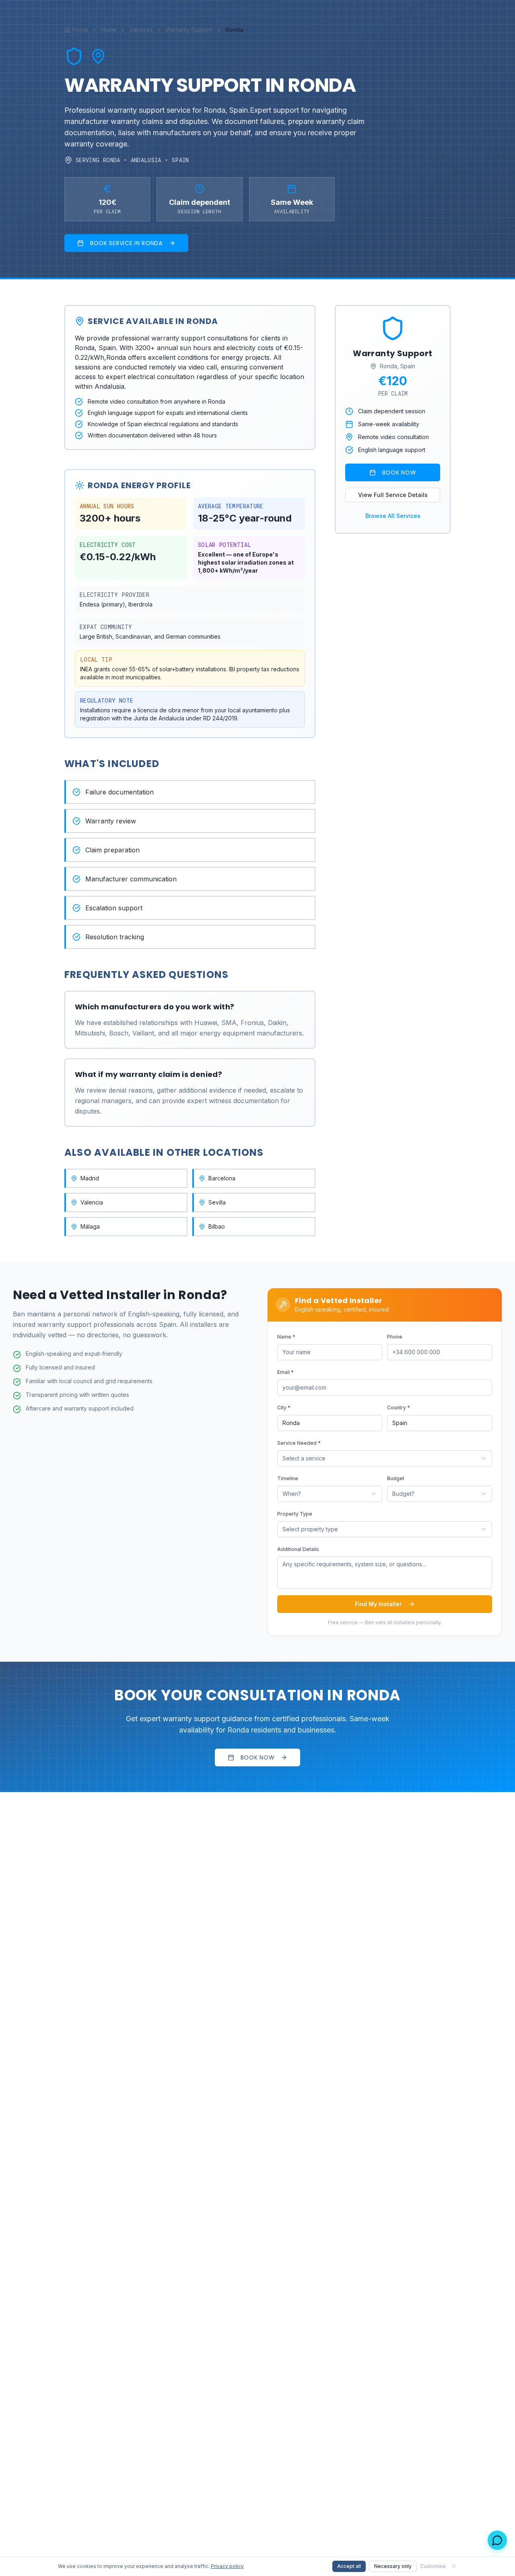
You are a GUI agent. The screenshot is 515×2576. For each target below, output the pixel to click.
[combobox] (385, 1458)
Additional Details (298, 1549)
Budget (396, 1478)
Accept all (349, 2566)
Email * (285, 1372)
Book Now (399, 472)
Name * (286, 1337)
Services (141, 30)
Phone (395, 1337)
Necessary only (393, 2566)
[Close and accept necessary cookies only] (454, 2566)
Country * (399, 1408)
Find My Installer (378, 1604)
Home (109, 30)
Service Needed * (299, 1443)
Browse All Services (393, 516)
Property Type (295, 1514)
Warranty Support (189, 30)
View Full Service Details (393, 495)
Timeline (288, 1478)
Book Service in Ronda (126, 243)
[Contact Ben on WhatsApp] (497, 2540)
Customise (433, 2566)
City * (284, 1408)
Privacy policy (227, 2566)
